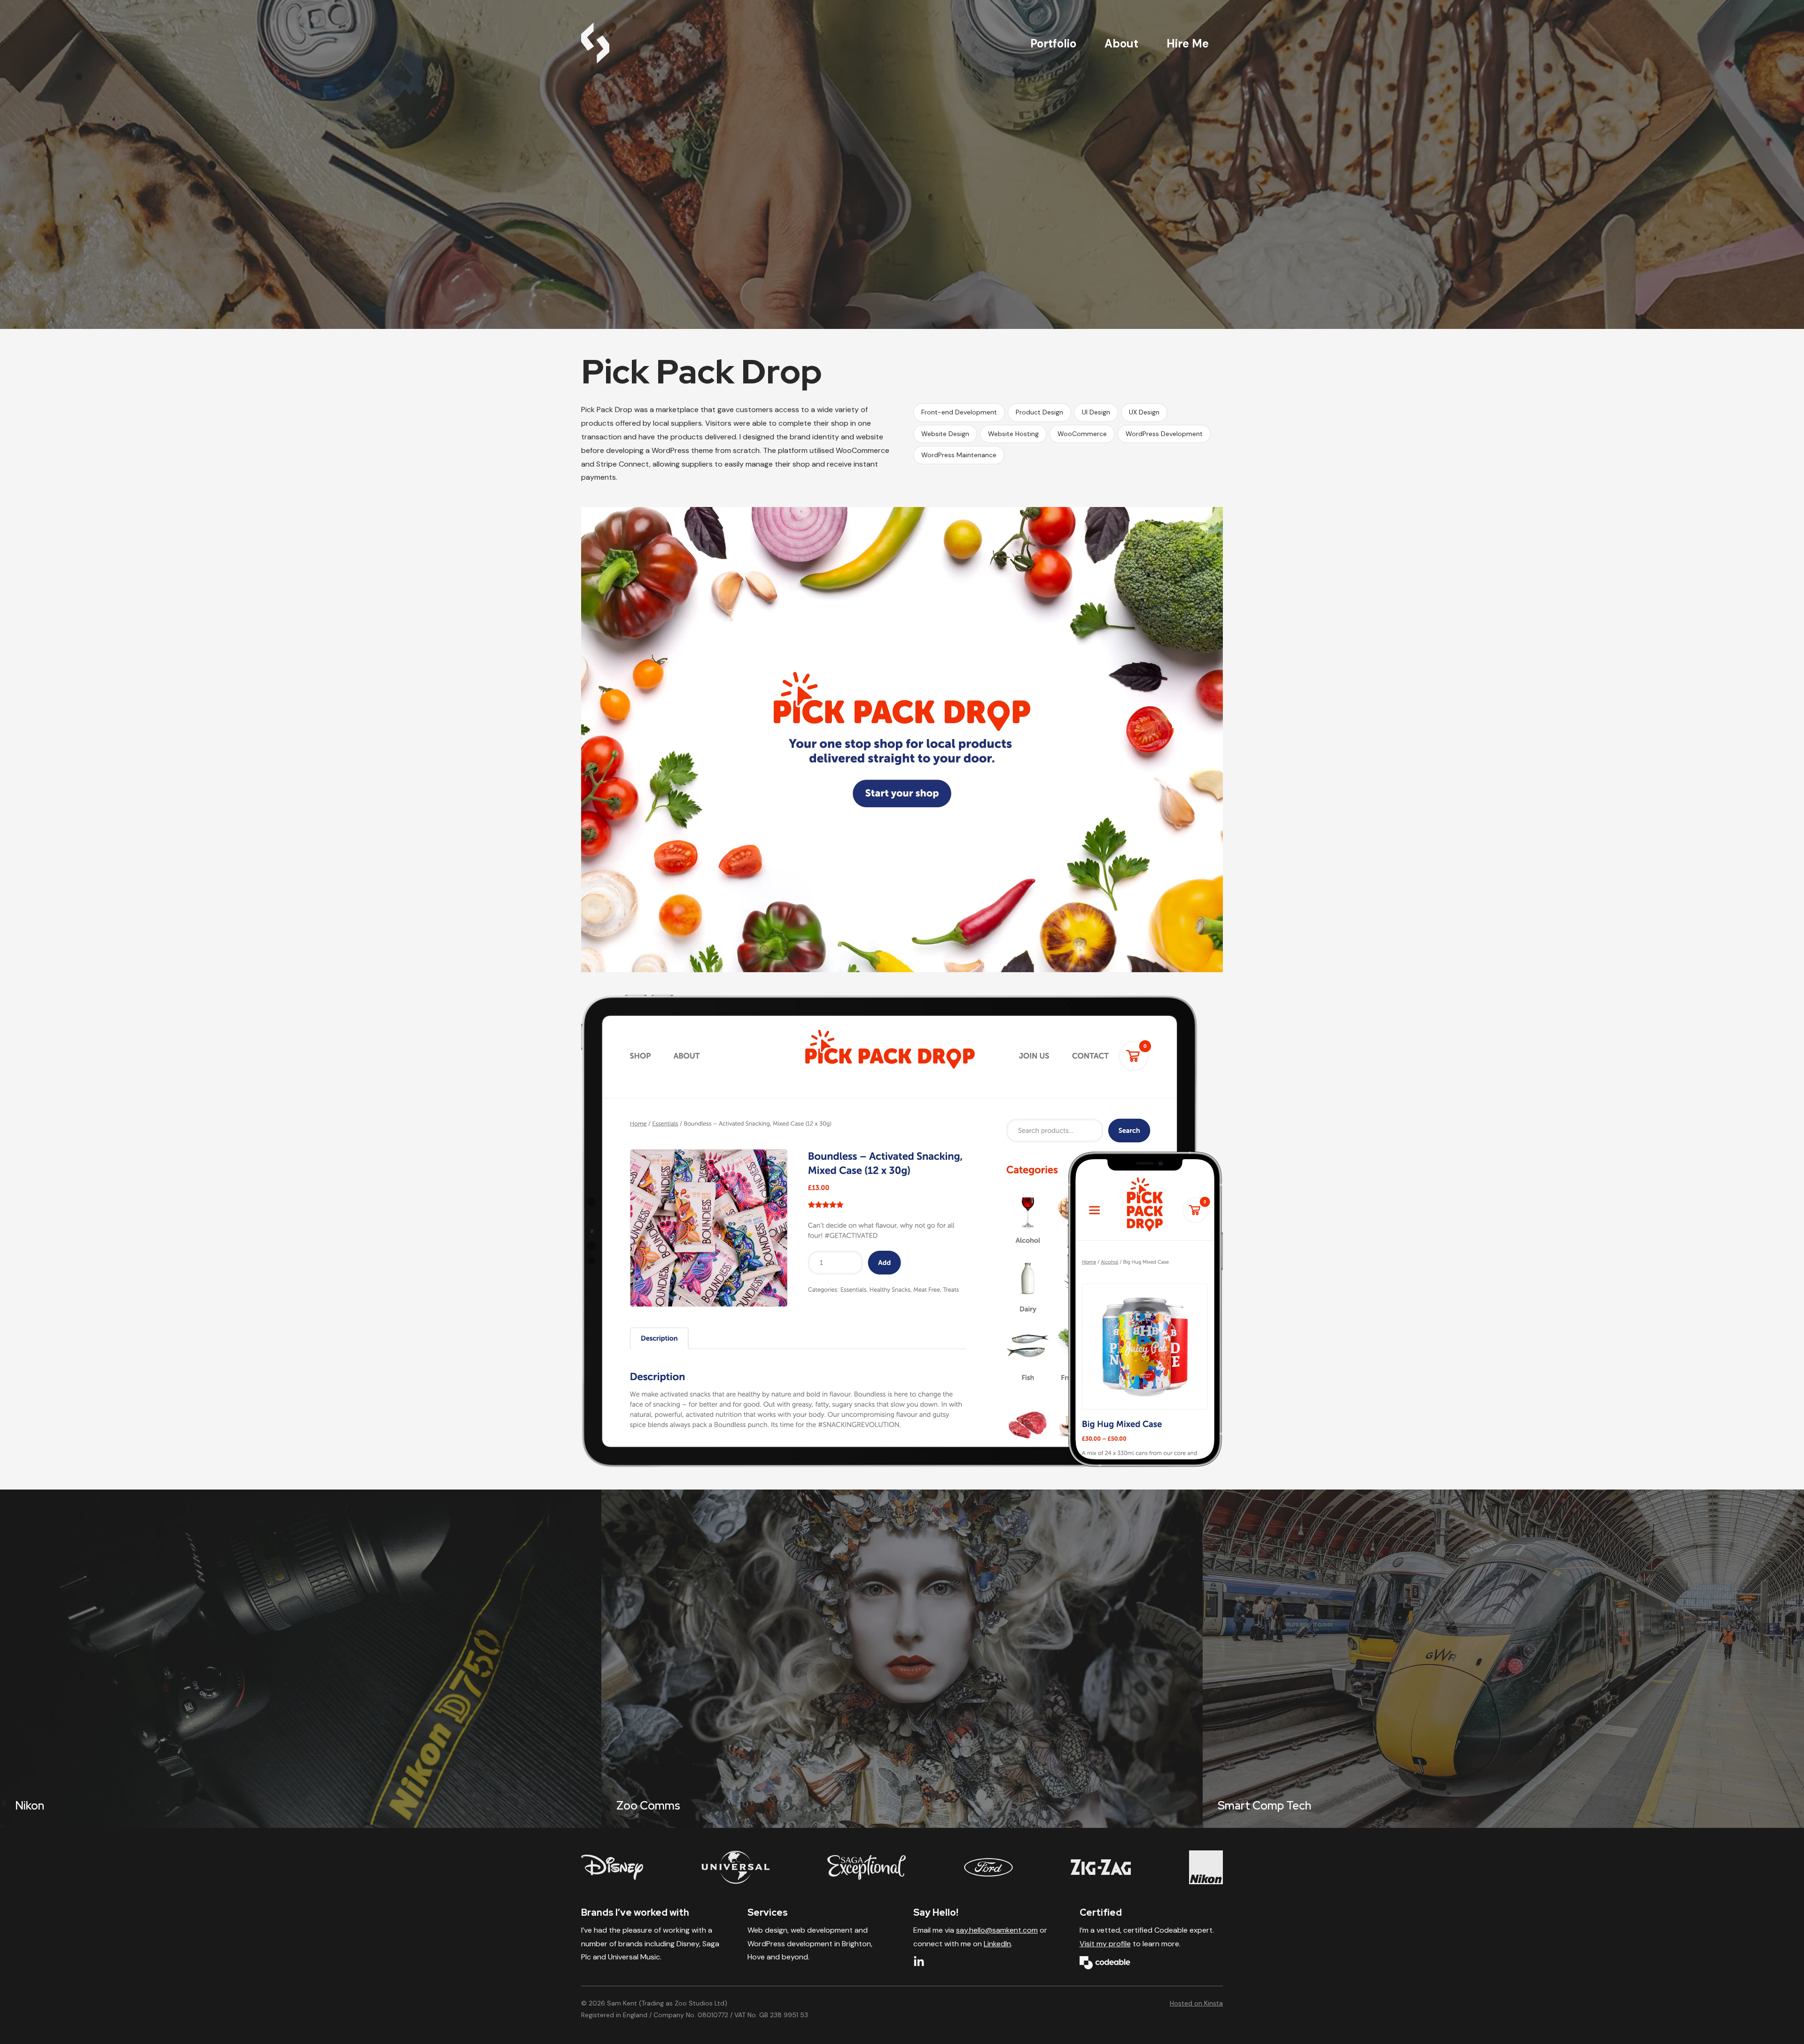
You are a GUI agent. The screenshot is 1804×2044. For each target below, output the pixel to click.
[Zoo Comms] (902, 1659)
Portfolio (1053, 43)
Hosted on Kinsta (1196, 2003)
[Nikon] (301, 1659)
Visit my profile (1105, 1944)
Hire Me (1188, 43)
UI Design (1096, 412)
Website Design (945, 434)
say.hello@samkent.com (997, 1930)
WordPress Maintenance (959, 455)
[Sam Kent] (595, 43)
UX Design (1144, 412)
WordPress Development (1164, 434)
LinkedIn (997, 1944)
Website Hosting (1013, 434)
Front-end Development (959, 412)
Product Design (1039, 412)
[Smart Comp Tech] (1503, 1659)
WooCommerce (1082, 434)
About (1121, 43)
